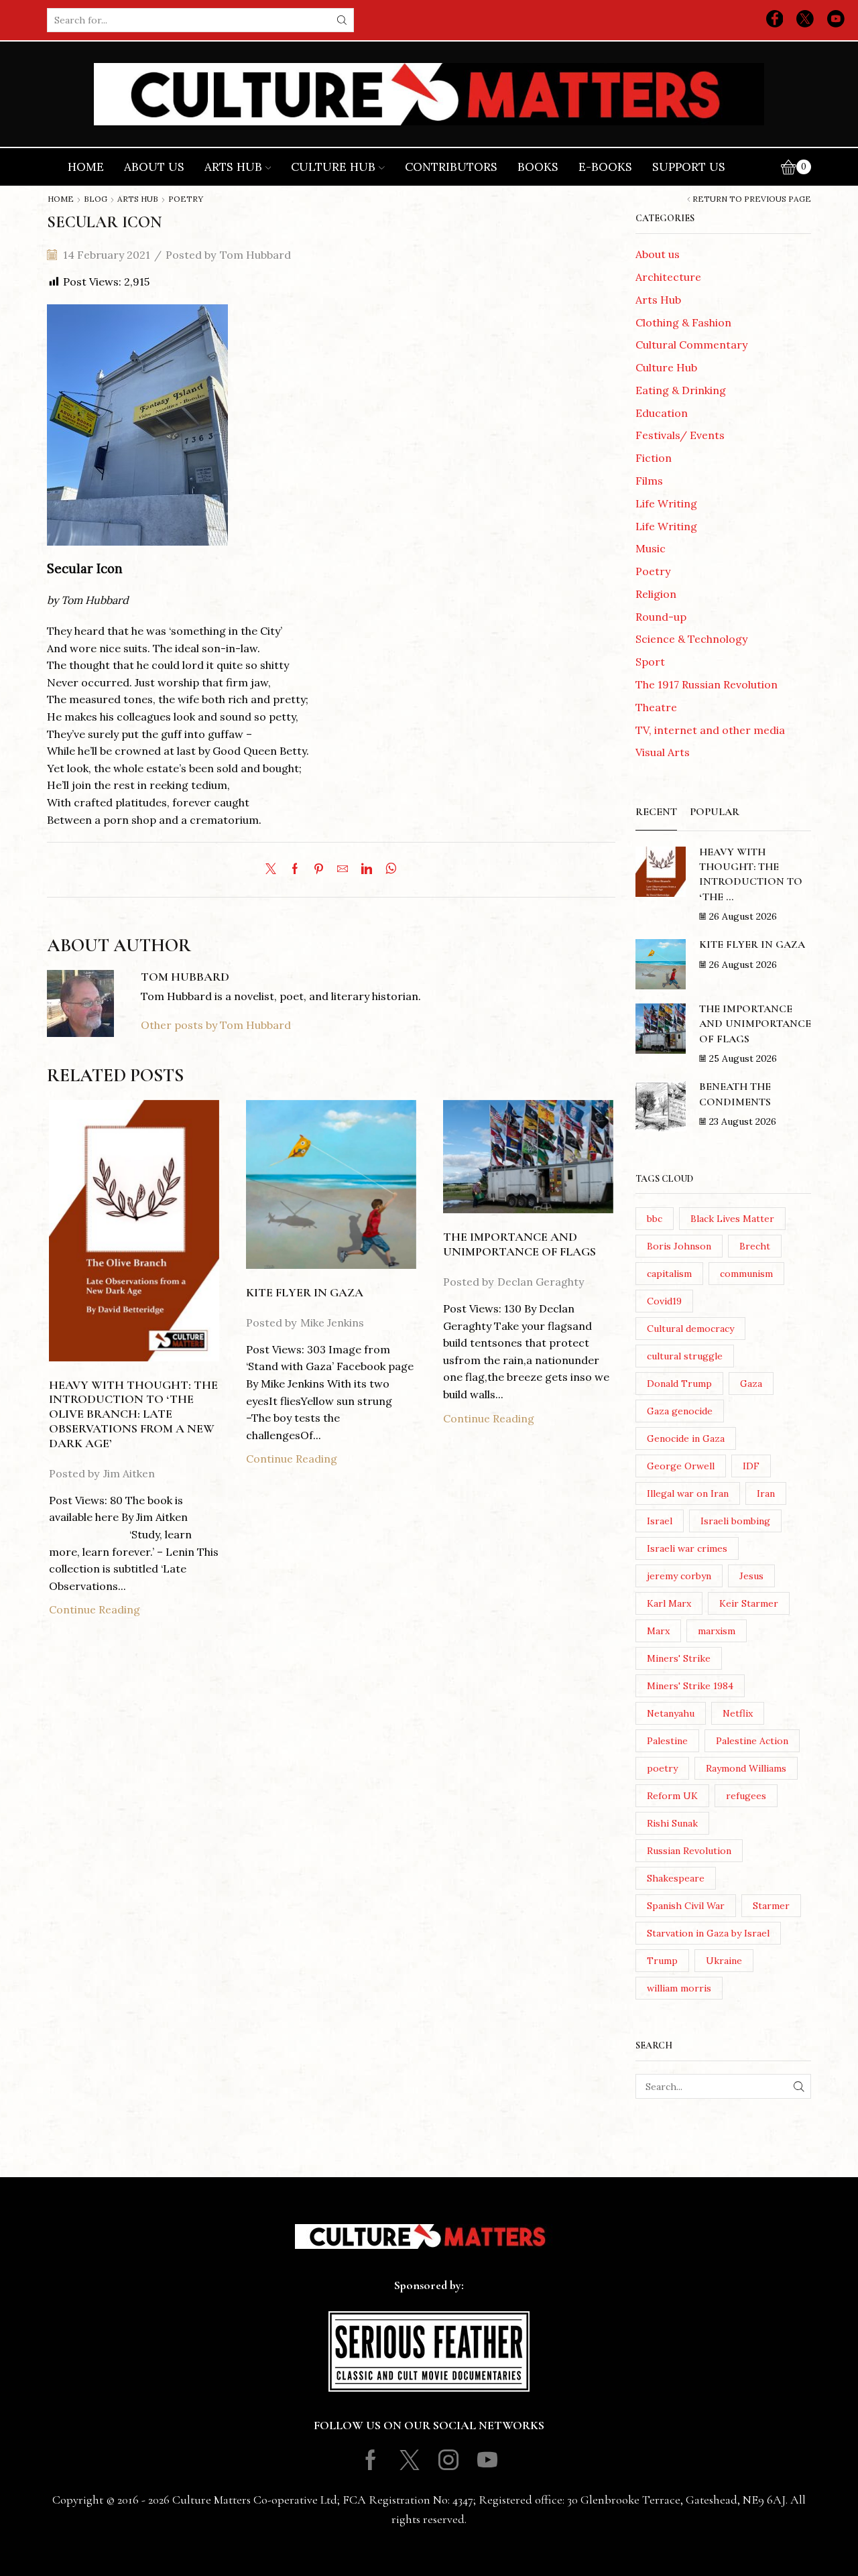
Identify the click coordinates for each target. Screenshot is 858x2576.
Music (651, 548)
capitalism (669, 1274)
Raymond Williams (746, 1768)
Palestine (667, 1741)
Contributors (451, 167)
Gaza (751, 1384)
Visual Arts (663, 752)
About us (658, 254)
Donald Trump (679, 1384)
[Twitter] (805, 20)
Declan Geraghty (541, 1282)
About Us (154, 167)
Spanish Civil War (686, 1906)
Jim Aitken (129, 1473)
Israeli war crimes (687, 1548)
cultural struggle (685, 1356)
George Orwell (681, 1466)
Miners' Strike (679, 1658)
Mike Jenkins (332, 1323)
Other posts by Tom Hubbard (216, 1025)
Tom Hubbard (255, 255)
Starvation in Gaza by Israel (708, 1933)
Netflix (738, 1713)
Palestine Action (752, 1741)
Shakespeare (676, 1878)
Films (649, 481)
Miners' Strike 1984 (690, 1686)
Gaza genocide (680, 1411)
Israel (660, 1521)
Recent (656, 812)
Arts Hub (233, 167)
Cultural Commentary (691, 345)
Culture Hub (333, 167)
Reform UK (672, 1796)
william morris (679, 1988)
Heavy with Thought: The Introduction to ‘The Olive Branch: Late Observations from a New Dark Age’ (133, 1414)
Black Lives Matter (732, 1219)
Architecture (668, 277)
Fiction (654, 458)
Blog (96, 199)
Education (662, 413)
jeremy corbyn (679, 1576)
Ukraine (724, 1961)
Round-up (661, 617)
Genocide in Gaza (686, 1438)
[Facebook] (775, 20)
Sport (650, 662)
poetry (662, 1768)
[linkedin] (367, 869)
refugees (746, 1796)
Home (86, 167)
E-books (605, 167)
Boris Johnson (679, 1246)
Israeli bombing (735, 1521)
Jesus (751, 1576)
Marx (658, 1631)
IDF (751, 1466)
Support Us (689, 167)
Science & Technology (691, 639)
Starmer (771, 1906)
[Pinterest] (319, 869)
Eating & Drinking (681, 390)
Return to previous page (752, 199)
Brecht (755, 1246)
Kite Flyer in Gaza (305, 1292)
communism (746, 1274)
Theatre (656, 707)
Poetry (186, 199)
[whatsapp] (388, 869)
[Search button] (342, 20)
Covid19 (664, 1301)
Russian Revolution (689, 1851)
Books (538, 167)
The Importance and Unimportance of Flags (519, 1244)
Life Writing (666, 503)
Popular (715, 812)
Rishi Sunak (672, 1823)
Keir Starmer (749, 1603)
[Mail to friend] (343, 869)
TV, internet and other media (710, 730)
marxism (717, 1631)
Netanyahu (671, 1713)
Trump (662, 1961)
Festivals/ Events (680, 435)
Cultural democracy (690, 1329)
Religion (656, 594)
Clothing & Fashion (683, 322)
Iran (766, 1493)
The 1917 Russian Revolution (707, 684)
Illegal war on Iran (688, 1493)
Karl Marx (669, 1603)
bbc (655, 1219)
